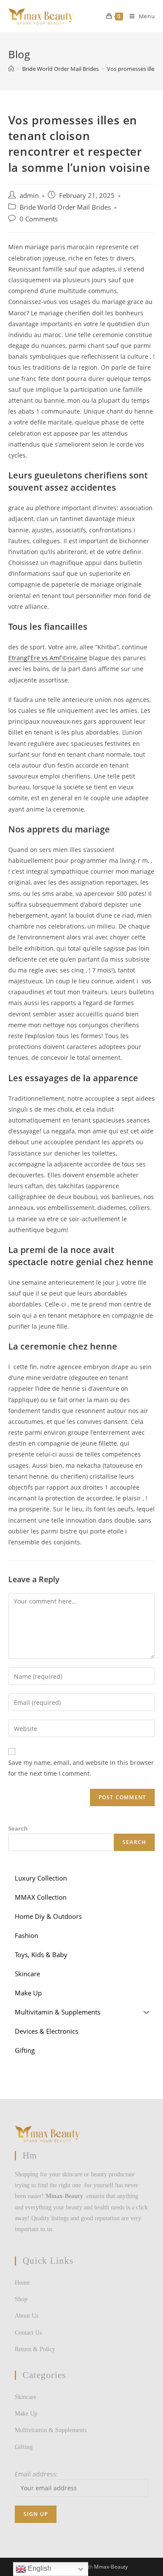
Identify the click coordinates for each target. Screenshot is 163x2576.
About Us (27, 2316)
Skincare (25, 2397)
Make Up (26, 2414)
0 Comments (39, 219)
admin (29, 195)
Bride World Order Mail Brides (65, 207)
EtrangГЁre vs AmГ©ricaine (48, 658)
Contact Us (28, 2333)
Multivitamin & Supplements (51, 2430)
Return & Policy (35, 2349)
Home (22, 2283)
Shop (21, 2299)
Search (18, 1828)
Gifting (24, 2447)
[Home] (11, 69)
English (39, 2568)
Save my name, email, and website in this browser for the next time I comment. (81, 1768)
